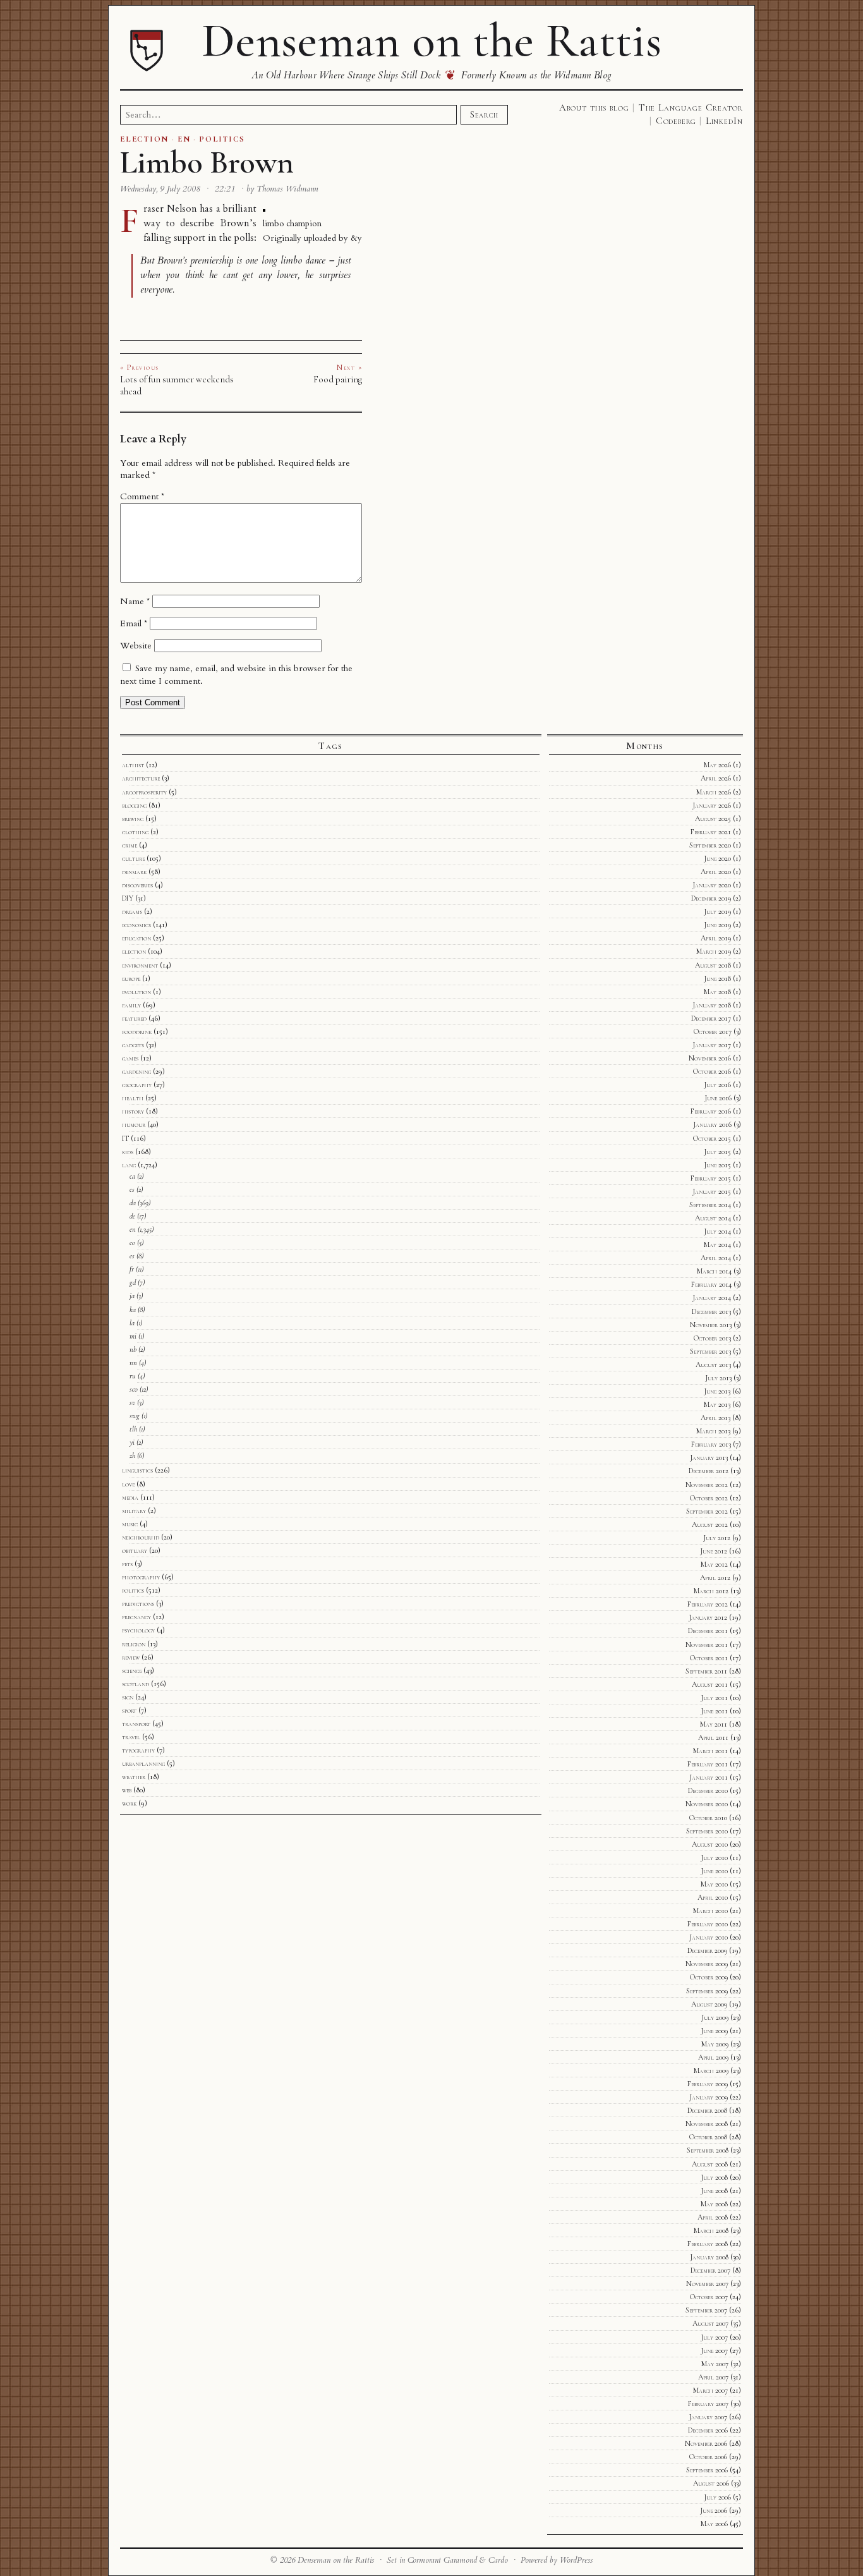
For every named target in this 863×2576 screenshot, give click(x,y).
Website (136, 646)
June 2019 (717, 925)
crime (130, 845)
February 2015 (711, 1178)
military (134, 1510)
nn (133, 1363)
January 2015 (712, 1191)
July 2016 (717, 1084)
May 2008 (714, 2204)
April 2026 (716, 778)
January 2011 (709, 1777)
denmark (134, 872)
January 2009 (709, 2097)
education (136, 938)
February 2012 (708, 1604)
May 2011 (714, 1724)
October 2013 (712, 1338)
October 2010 (708, 1818)
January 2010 (709, 1937)
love (128, 1484)
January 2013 (709, 1457)
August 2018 (713, 965)
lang (129, 1165)
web (127, 1790)
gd (133, 1282)
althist (133, 765)
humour (134, 1124)
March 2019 (714, 951)
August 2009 (709, 2004)
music (130, 1524)
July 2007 (714, 2337)
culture (133, 858)
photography (141, 1577)
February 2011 (708, 1764)
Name (135, 601)
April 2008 (713, 2217)
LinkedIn (724, 121)
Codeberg (676, 121)
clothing (135, 832)
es (132, 1256)
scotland (136, 1684)
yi (132, 1442)
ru (133, 1376)
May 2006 (714, 2524)
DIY (128, 898)
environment (140, 965)
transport (136, 1723)
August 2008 (710, 2164)
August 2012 (710, 1524)
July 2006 (717, 2497)
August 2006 (711, 2483)
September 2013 (710, 1351)
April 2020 (716, 872)
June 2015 (717, 1165)
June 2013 (717, 1391)
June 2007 (714, 2350)
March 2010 (710, 1911)
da (133, 1203)
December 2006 (708, 2430)
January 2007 (708, 2417)
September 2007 (706, 2310)
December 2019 (711, 898)
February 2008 (708, 2244)
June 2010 (714, 1871)
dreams (132, 911)
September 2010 (707, 1831)
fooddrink (137, 1031)
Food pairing (338, 379)
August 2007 (710, 2323)
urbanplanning (143, 1763)
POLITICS (222, 139)
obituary (135, 1550)
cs (132, 1189)
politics (133, 1590)
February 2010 (708, 1924)
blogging (134, 805)
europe (131, 978)
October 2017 (713, 1031)
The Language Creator (691, 107)
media (130, 1497)
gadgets (133, 1045)
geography (137, 1084)
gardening (136, 1071)
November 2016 (710, 1058)
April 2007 (713, 2377)
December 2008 (707, 2110)
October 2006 (708, 2457)
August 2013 (713, 1364)
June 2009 (714, 2031)
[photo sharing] (264, 209)
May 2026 (717, 765)
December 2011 (708, 1631)
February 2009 (708, 2084)
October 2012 (709, 1498)
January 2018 (712, 1005)
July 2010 (714, 1857)
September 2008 (708, 2150)
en (133, 1229)
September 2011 (706, 1671)
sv (132, 1402)
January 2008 (709, 2257)
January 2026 (712, 805)
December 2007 (710, 2270)
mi (133, 1336)
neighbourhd (141, 1537)
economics (136, 925)
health (133, 1098)
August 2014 (713, 1218)
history (133, 1111)
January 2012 (708, 1617)
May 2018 (717, 992)
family (131, 1005)
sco (134, 1389)
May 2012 (714, 1564)
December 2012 (709, 1471)
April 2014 (716, 1258)
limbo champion (292, 223)
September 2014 (710, 1205)
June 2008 (714, 2190)
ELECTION (144, 139)
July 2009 (715, 2017)
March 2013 (713, 1431)
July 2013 (718, 1378)
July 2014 (717, 1231)
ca (132, 1176)
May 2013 (717, 1404)
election (134, 951)
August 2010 (710, 1844)
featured (134, 1018)
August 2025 (713, 818)
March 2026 (714, 792)
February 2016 (711, 1111)
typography (138, 1750)
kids (128, 1151)
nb (133, 1349)
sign (128, 1697)
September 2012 (707, 1511)
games (130, 1058)
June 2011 (714, 1711)
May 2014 (717, 1244)
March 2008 (711, 2230)
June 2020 (717, 858)
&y (356, 238)
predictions (138, 1603)
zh (132, 1455)
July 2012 (717, 1538)
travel (131, 1737)
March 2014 (714, 1271)
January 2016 (712, 1124)
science (132, 1670)
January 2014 (712, 1297)
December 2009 (707, 1950)
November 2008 (707, 2123)
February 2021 (711, 832)
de (132, 1216)
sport (129, 1710)
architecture (141, 778)
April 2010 (713, 1897)
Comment (142, 496)
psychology (138, 1630)
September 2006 (707, 2470)
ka (133, 1309)
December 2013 (711, 1311)
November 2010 (707, 1804)
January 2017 (712, 1045)
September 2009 (707, 1991)
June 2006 (714, 2510)
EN (184, 139)
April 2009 (713, 2057)
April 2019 (716, 938)
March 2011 (710, 1751)
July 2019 (717, 911)
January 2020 (712, 885)
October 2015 (712, 1138)
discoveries (137, 885)
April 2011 (713, 1737)
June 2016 (718, 1098)
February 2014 (711, 1284)
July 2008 (714, 2177)
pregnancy (136, 1617)
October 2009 (709, 1977)
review (131, 1657)
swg (135, 1416)
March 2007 (710, 2390)
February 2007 (708, 2403)
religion (134, 1644)
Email (134, 623)
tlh (133, 1429)
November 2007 (707, 2283)
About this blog (594, 107)
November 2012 (707, 1485)
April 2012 (715, 1577)
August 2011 (710, 1684)
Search (484, 114)
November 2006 (706, 2443)
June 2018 (717, 978)
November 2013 (711, 1325)
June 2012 (714, 1551)
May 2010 (714, 1884)
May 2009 (715, 2044)
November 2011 (707, 1644)
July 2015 (717, 1151)
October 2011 (709, 1658)
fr (132, 1269)
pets (127, 1564)
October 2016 (712, 1071)
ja (132, 1296)
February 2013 (711, 1444)
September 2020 (710, 845)
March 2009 (711, 2070)
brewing (133, 818)
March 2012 (711, 1591)
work (129, 1803)
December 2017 (711, 1018)
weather (134, 1777)
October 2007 (709, 2297)
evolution (136, 992)
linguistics (137, 1470)
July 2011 (714, 1698)
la (132, 1323)
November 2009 (707, 1964)
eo (132, 1242)
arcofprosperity (144, 792)
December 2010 (708, 1790)
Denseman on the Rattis (431, 40)
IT (125, 1138)
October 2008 (708, 2137)
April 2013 (715, 1418)
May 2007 (715, 2364)
